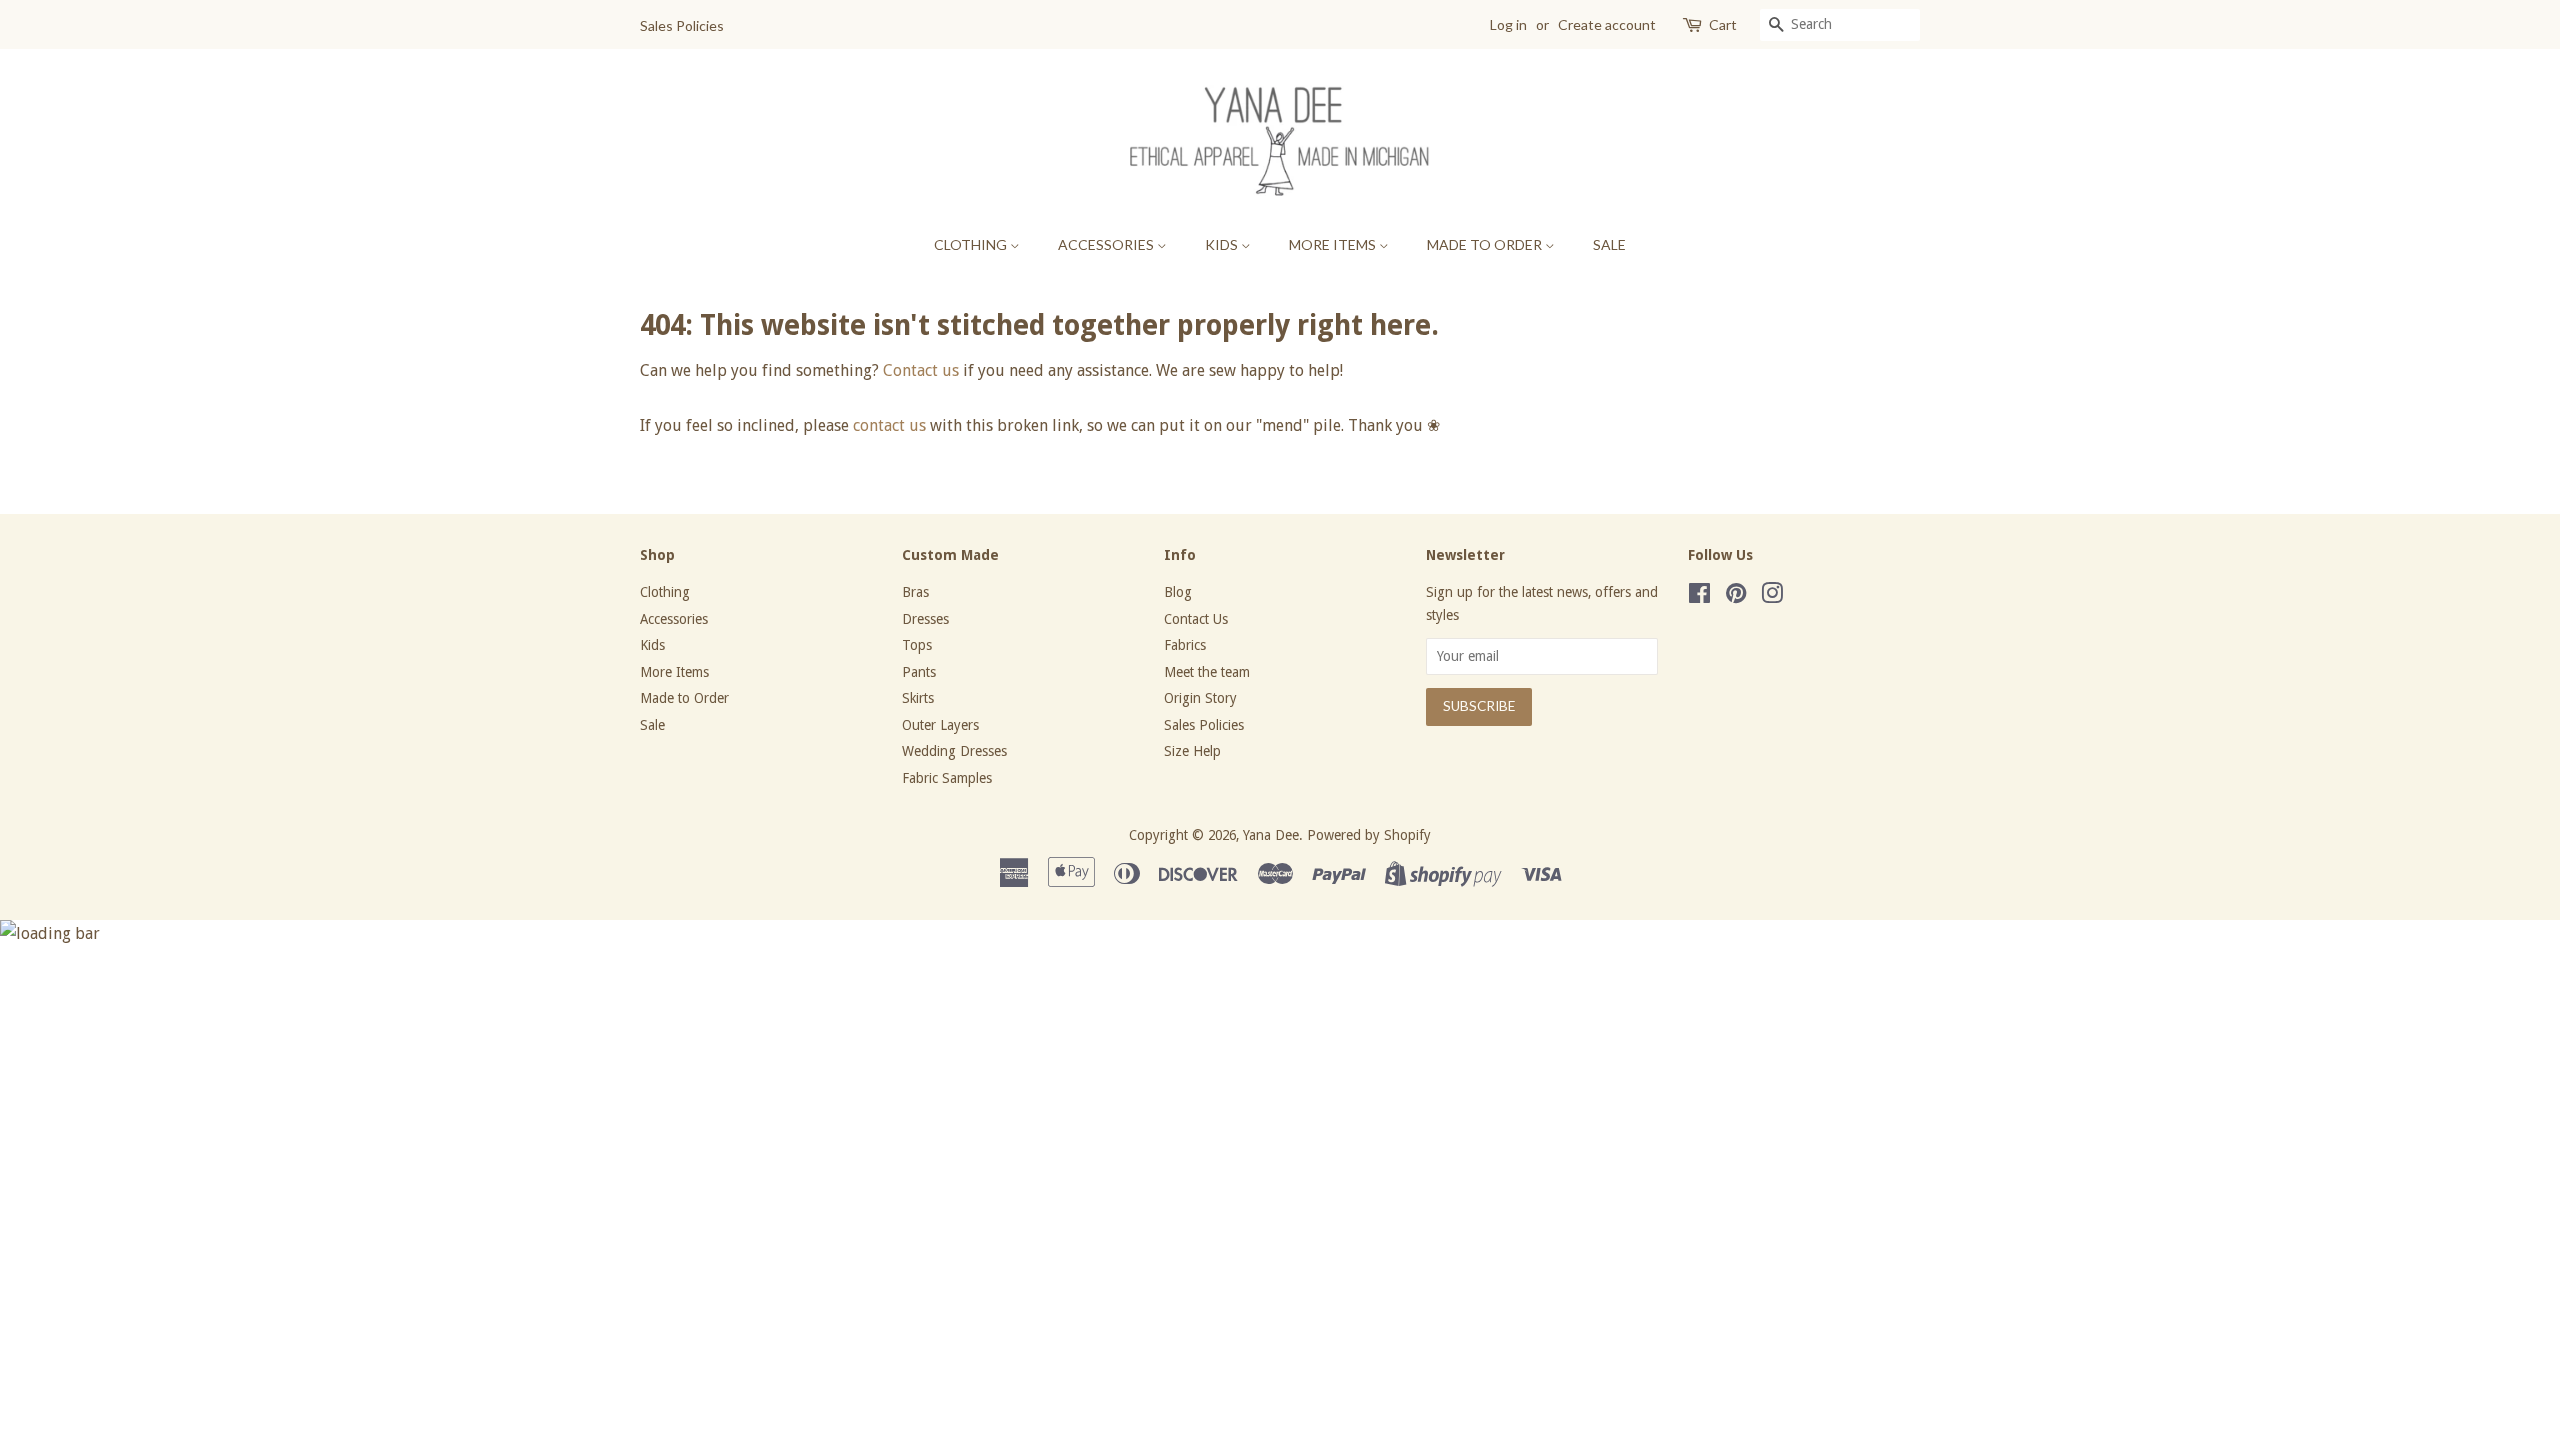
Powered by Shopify (1369, 835)
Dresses (925, 619)
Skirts (918, 698)
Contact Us (1196, 619)
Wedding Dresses (954, 751)
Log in (1508, 24)
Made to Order (1486, 244)
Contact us (921, 370)
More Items (1334, 244)
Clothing (972, 244)
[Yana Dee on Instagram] (1772, 597)
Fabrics (1185, 645)
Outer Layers (940, 725)
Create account (1607, 24)
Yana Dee (1271, 835)
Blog (1178, 592)
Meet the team (1207, 672)
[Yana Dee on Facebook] (1699, 597)
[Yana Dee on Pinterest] (1736, 597)
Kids (1223, 244)
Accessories (1107, 244)
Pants (919, 672)
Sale (1609, 244)
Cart (1723, 24)
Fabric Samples (947, 778)
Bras (915, 592)
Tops (917, 645)
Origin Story (1200, 698)
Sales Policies (682, 25)
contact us (889, 425)
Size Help (1192, 751)
